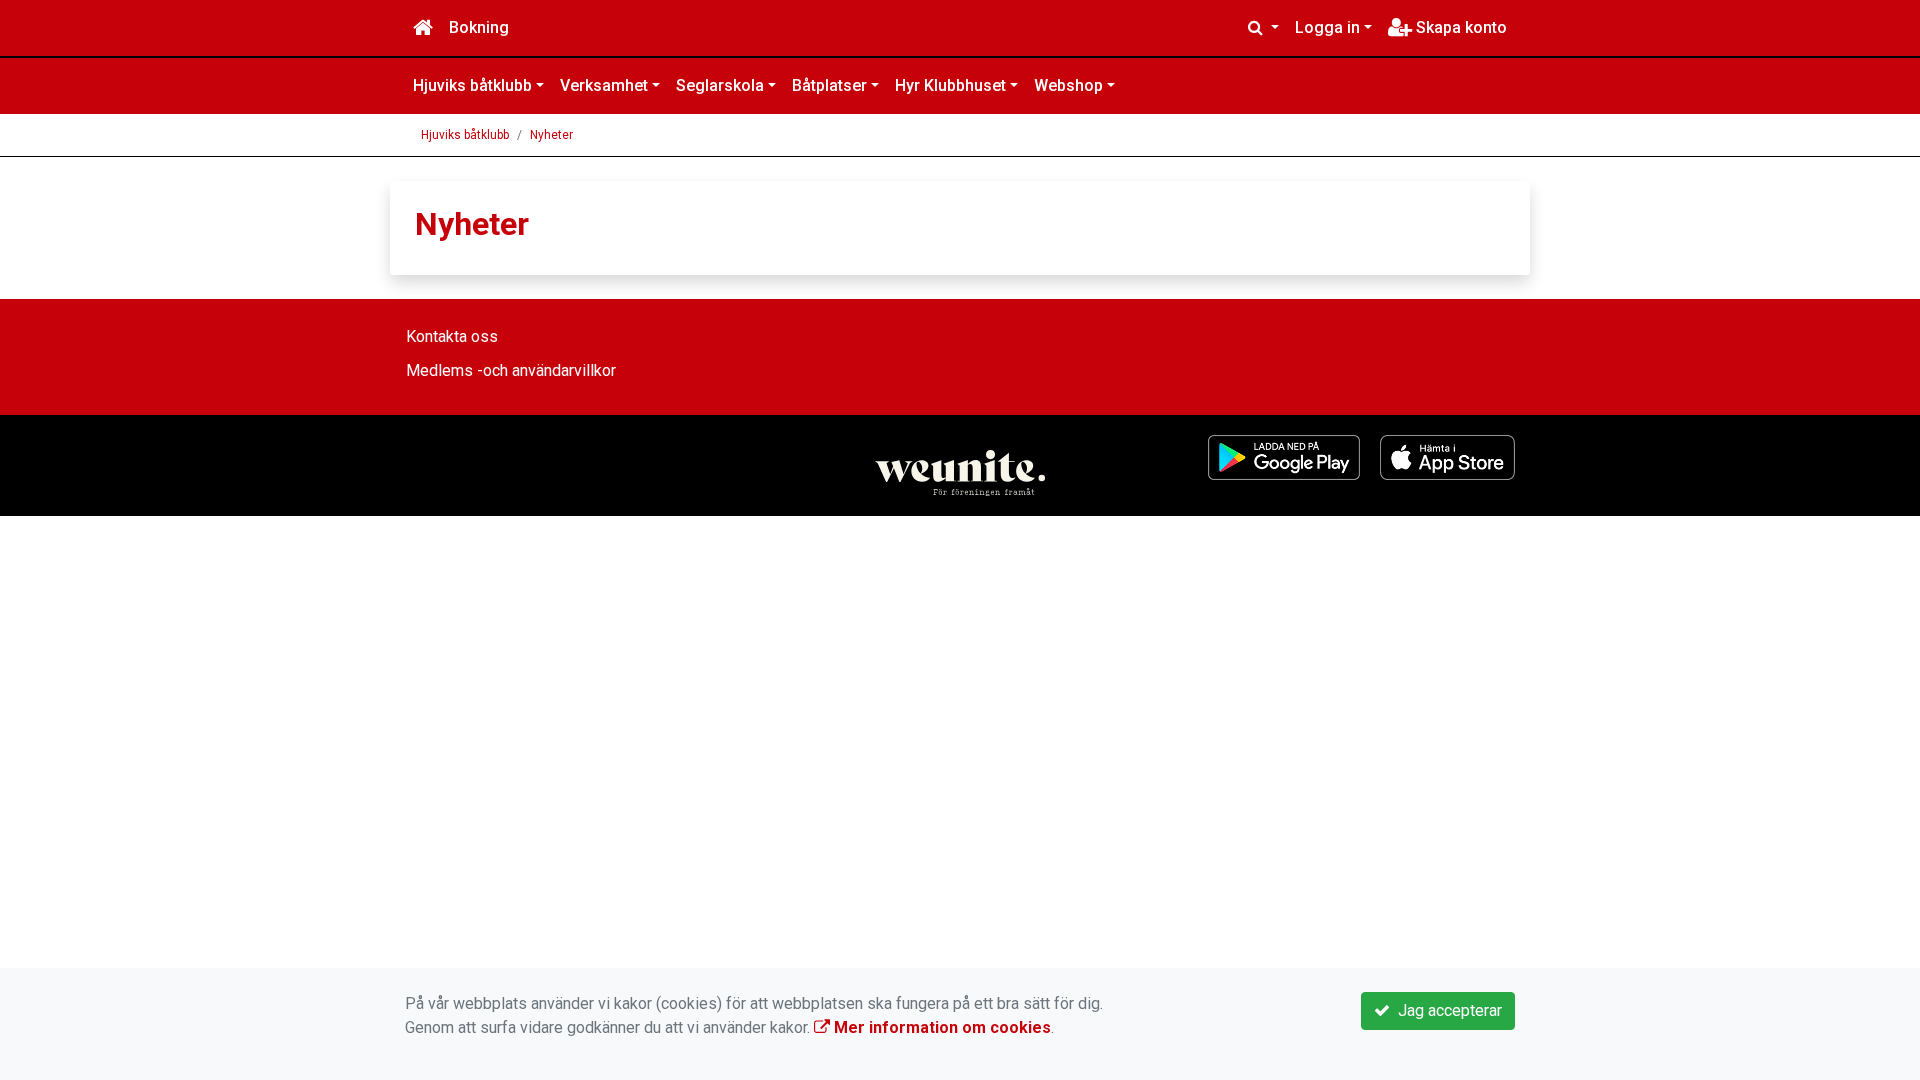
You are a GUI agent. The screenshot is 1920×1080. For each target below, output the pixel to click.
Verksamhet (604, 85)
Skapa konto (1459, 27)
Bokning (479, 27)
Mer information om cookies (940, 1027)
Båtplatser (829, 85)
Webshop (1068, 85)
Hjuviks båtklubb (472, 85)
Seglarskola (720, 85)
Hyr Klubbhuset (950, 85)
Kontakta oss (452, 336)
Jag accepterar (1446, 1010)
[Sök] (1263, 28)
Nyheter (551, 135)
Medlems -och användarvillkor (511, 370)
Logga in (1327, 27)
